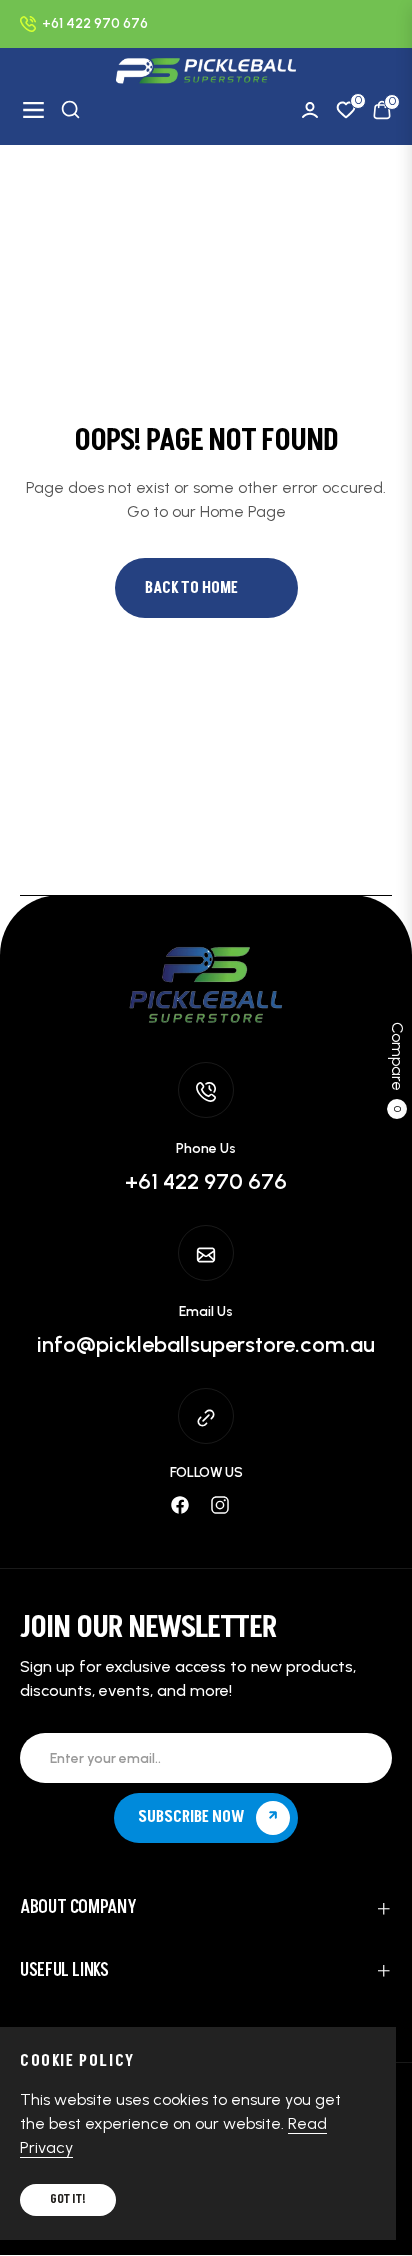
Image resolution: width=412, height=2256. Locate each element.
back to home (191, 588)
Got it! (68, 2199)
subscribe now (193, 1817)
